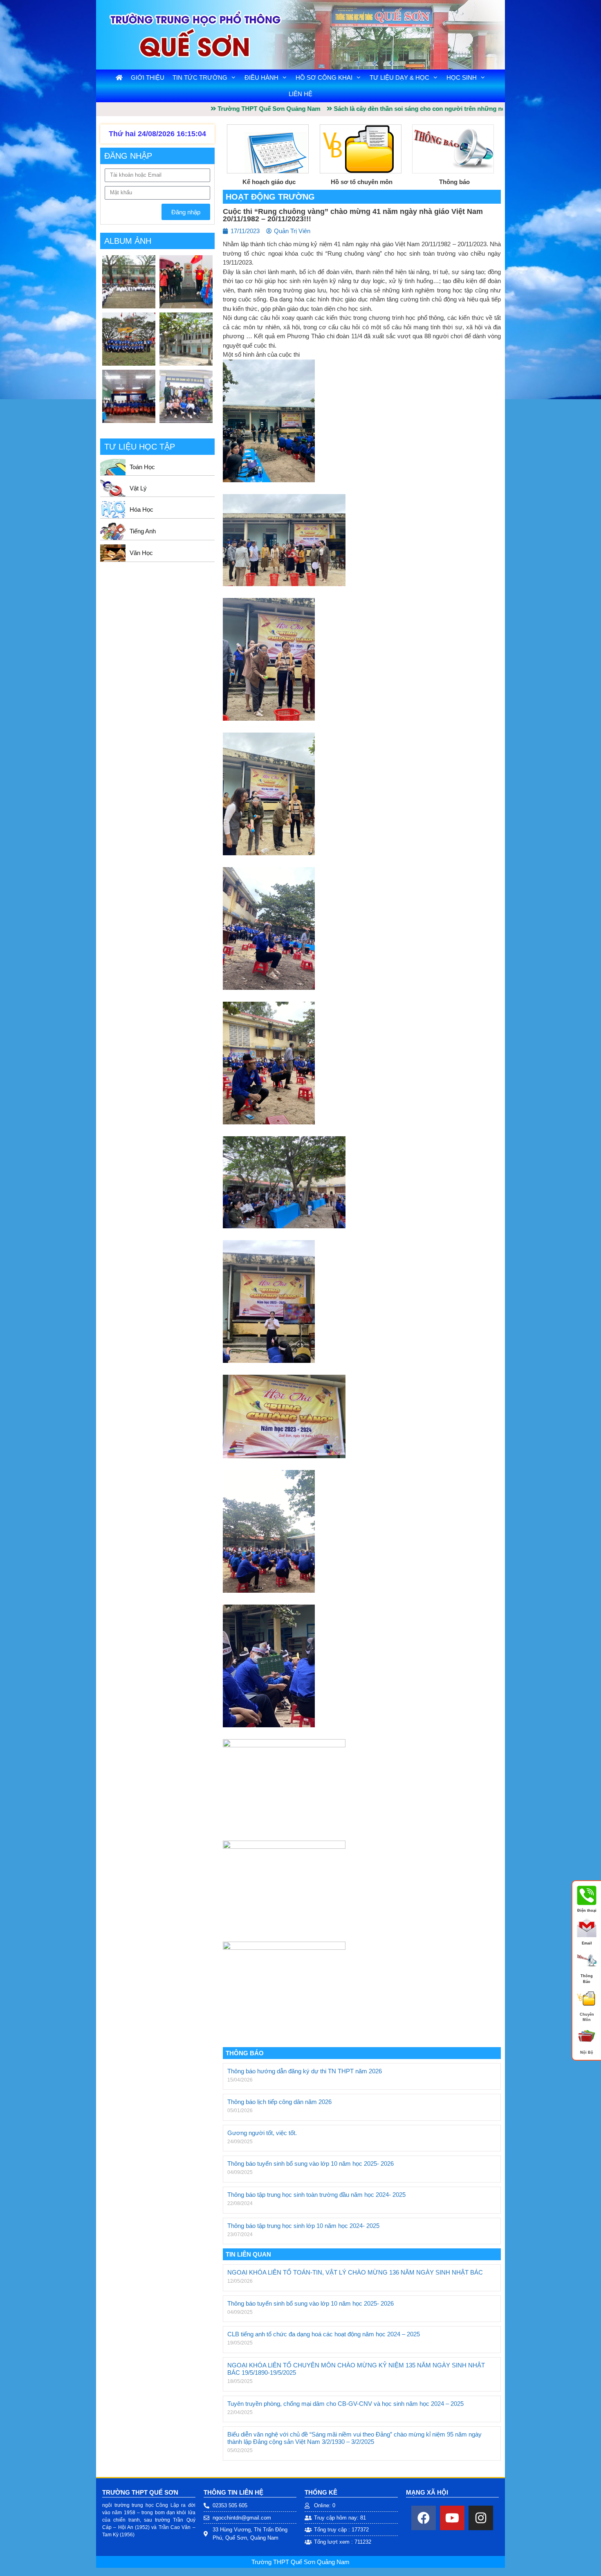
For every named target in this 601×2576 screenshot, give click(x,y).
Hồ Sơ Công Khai (324, 78)
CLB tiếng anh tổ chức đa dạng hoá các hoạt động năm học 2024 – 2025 (324, 2334)
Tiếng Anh (143, 531)
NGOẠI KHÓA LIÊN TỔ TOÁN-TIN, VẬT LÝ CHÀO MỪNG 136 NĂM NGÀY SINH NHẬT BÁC (355, 2272)
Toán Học (142, 467)
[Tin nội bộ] (587, 2045)
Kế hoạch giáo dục (269, 182)
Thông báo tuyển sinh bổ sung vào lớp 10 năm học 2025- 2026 (311, 2164)
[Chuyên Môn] (587, 2007)
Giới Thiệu (148, 78)
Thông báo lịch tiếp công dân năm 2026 (279, 2102)
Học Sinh (462, 78)
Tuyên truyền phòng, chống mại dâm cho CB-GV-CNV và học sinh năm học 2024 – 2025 (345, 2404)
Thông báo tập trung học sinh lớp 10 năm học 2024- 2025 (303, 2226)
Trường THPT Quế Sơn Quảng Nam (300, 2562)
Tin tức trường (200, 78)
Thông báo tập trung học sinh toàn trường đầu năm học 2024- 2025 (316, 2195)
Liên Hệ (300, 94)
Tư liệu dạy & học (399, 78)
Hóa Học (141, 509)
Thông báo (454, 182)
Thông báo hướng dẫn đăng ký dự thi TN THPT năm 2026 (305, 2071)
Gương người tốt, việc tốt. (262, 2133)
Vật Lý (138, 488)
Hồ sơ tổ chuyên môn (362, 182)
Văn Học (141, 553)
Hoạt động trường (270, 197)
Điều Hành (261, 78)
